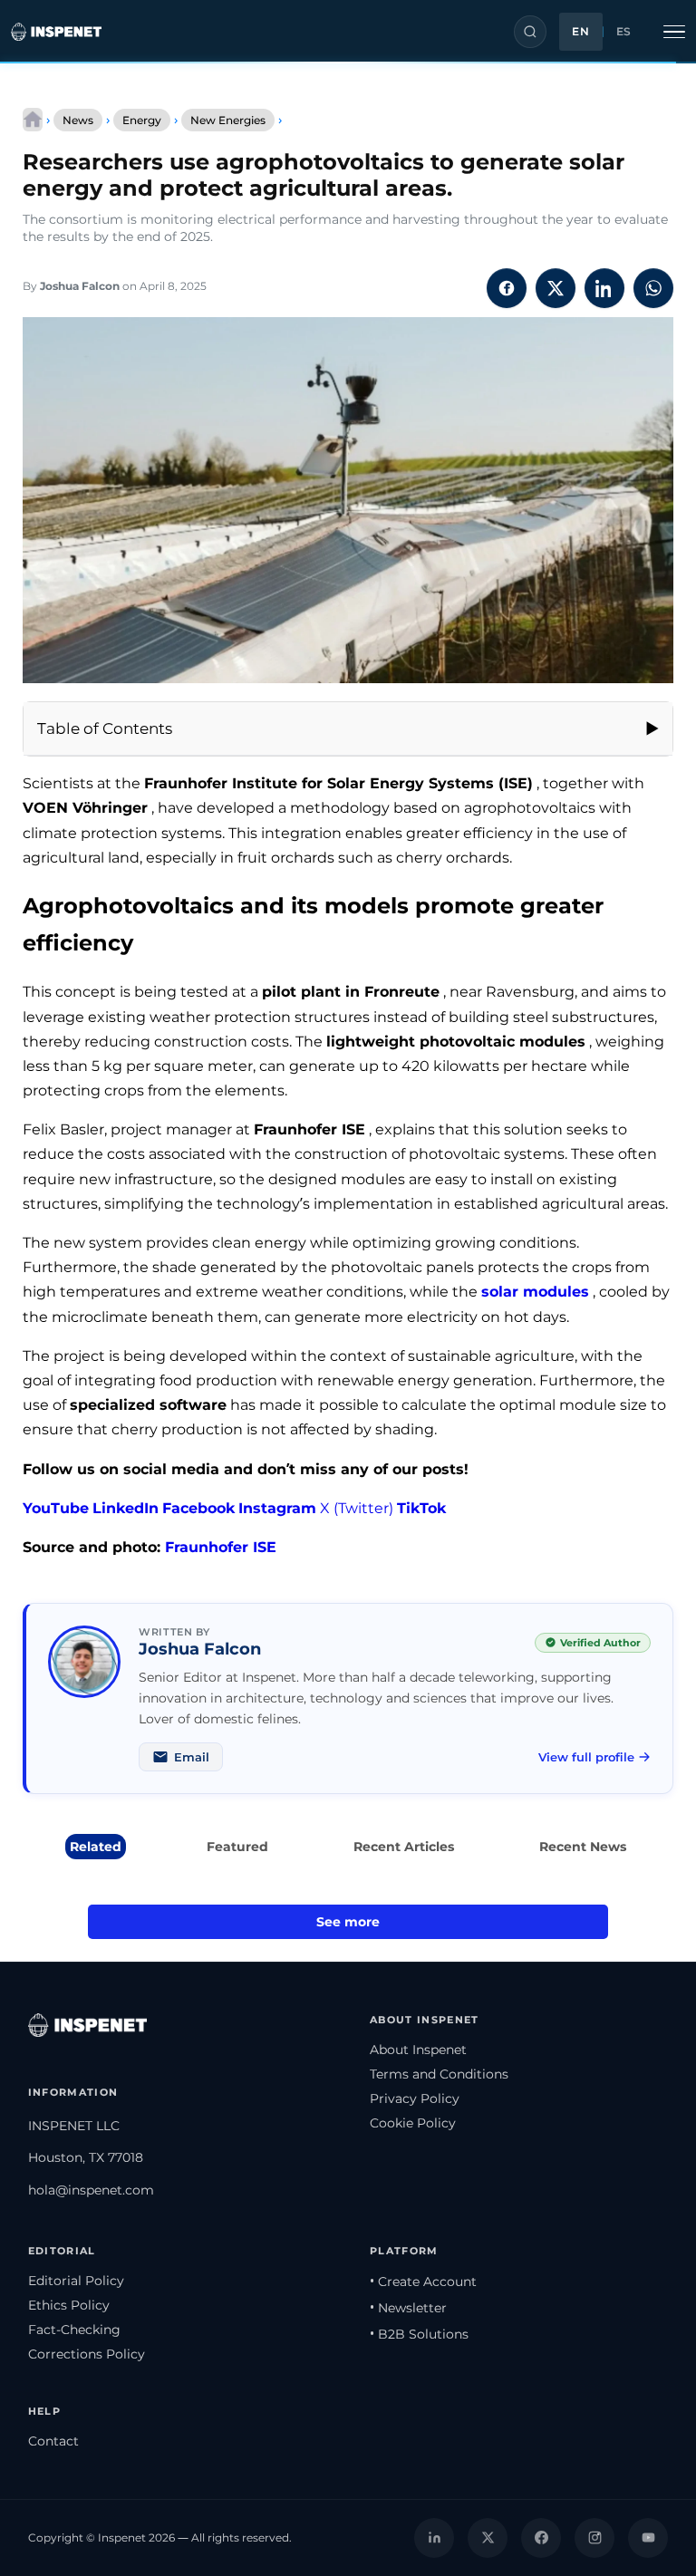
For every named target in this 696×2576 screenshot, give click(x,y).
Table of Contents (105, 728)
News (78, 120)
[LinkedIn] (434, 2538)
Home (33, 120)
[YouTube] (648, 2538)
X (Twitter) (357, 1508)
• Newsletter (408, 2308)
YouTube (56, 1508)
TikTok (421, 1508)
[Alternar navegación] (674, 32)
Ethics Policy (69, 2305)
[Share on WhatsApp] (653, 288)
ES (624, 32)
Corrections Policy (87, 2354)
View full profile (586, 1757)
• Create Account (423, 2282)
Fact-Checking (74, 2330)
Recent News (583, 1847)
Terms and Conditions (439, 2074)
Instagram (277, 1508)
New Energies (228, 120)
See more (348, 1922)
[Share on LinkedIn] (604, 288)
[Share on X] (556, 288)
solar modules (535, 1292)
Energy (142, 120)
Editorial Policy (76, 2281)
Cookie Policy (413, 2123)
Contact (53, 2441)
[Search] (530, 32)
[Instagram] (594, 2538)
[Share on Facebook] (507, 288)
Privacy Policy (415, 2098)
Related (96, 1847)
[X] (488, 2538)
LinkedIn (126, 1508)
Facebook (198, 1508)
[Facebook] (541, 2538)
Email (192, 1757)
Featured (237, 1847)
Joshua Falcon (80, 286)
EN (580, 32)
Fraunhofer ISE (221, 1547)
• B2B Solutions (419, 2334)
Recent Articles (404, 1847)
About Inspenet (418, 2050)
